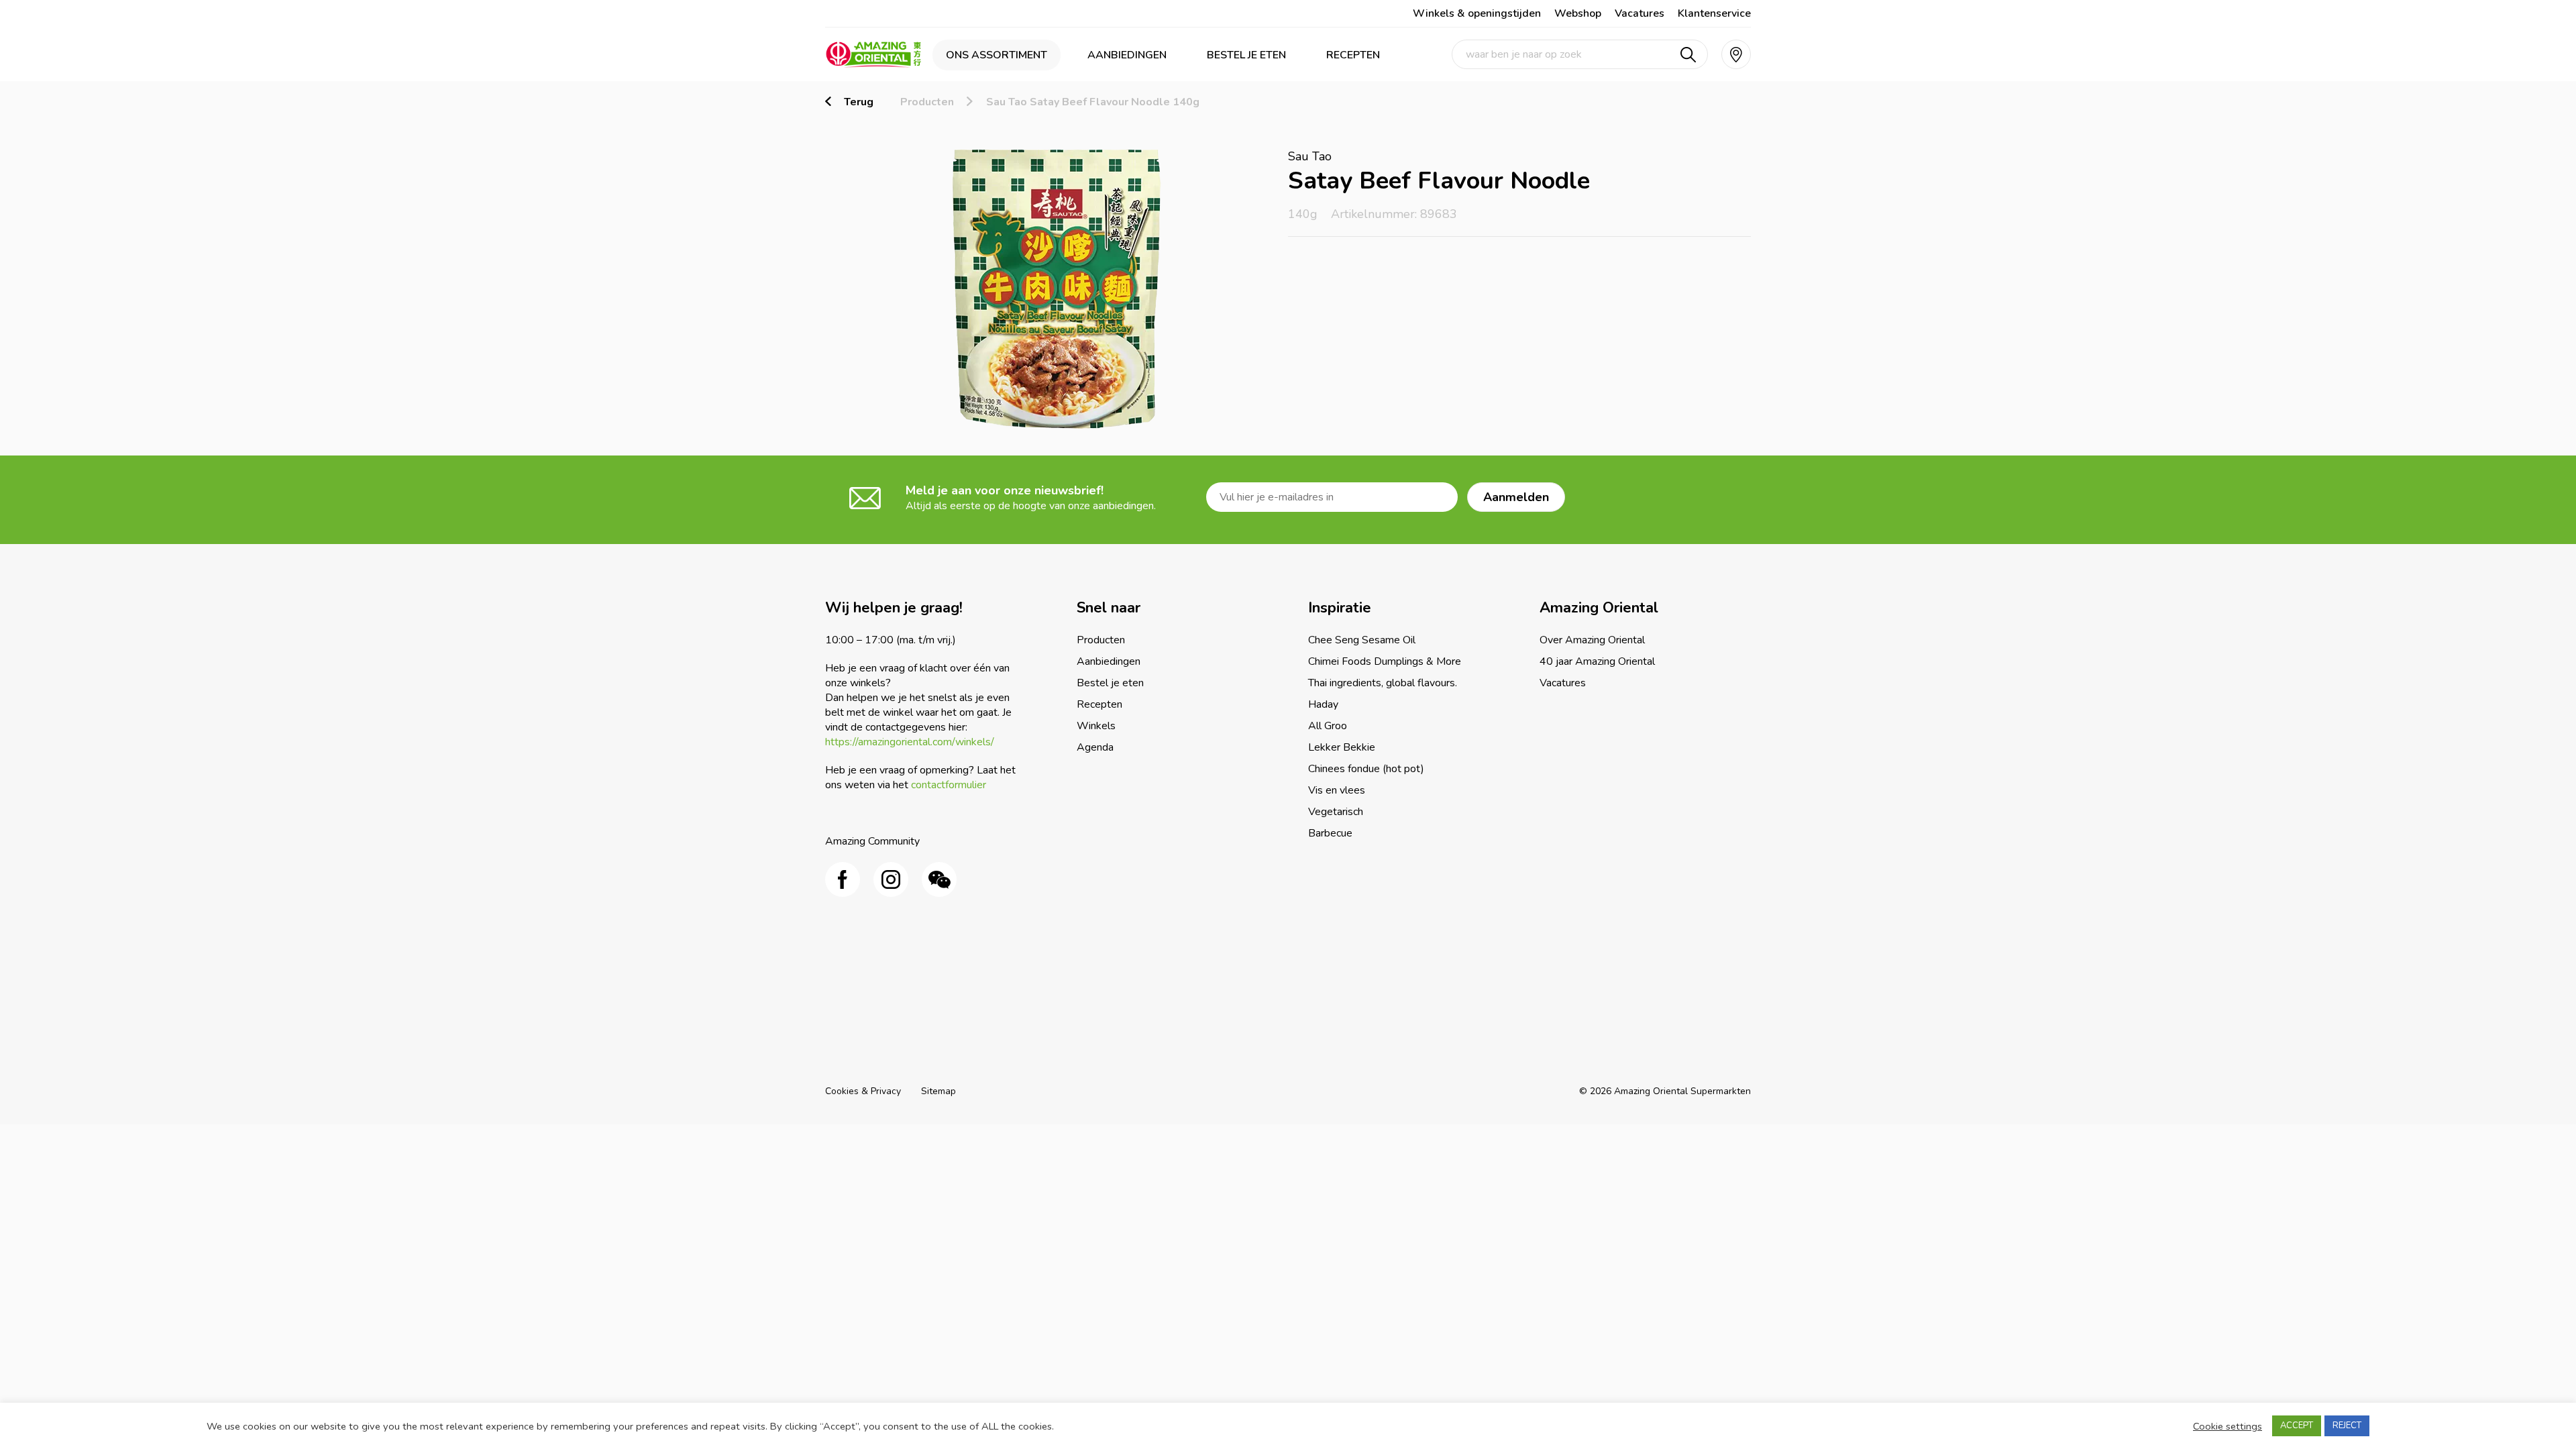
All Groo (1328, 726)
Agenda (1095, 747)
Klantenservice (1714, 13)
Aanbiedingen (1127, 55)
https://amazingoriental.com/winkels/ (910, 742)
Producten (927, 102)
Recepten (1353, 55)
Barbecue (1330, 833)
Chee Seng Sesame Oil (1362, 640)
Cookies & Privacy (863, 1091)
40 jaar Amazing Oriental (1597, 661)
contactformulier (949, 785)
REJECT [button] (2347, 1426)
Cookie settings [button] (2228, 1426)
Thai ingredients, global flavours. (1383, 683)
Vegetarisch (1336, 812)
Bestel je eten (1246, 55)
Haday (1323, 704)
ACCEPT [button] (2297, 1426)
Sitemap (938, 1091)
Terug (859, 102)
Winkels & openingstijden (1477, 13)
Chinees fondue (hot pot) (1366, 769)
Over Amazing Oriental (1592, 640)
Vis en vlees (1337, 790)
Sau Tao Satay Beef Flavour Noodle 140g (1093, 102)
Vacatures (1640, 13)
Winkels (1096, 726)
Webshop (1578, 13)
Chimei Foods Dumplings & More (1385, 661)
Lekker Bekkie (1342, 747)
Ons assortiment (997, 55)
